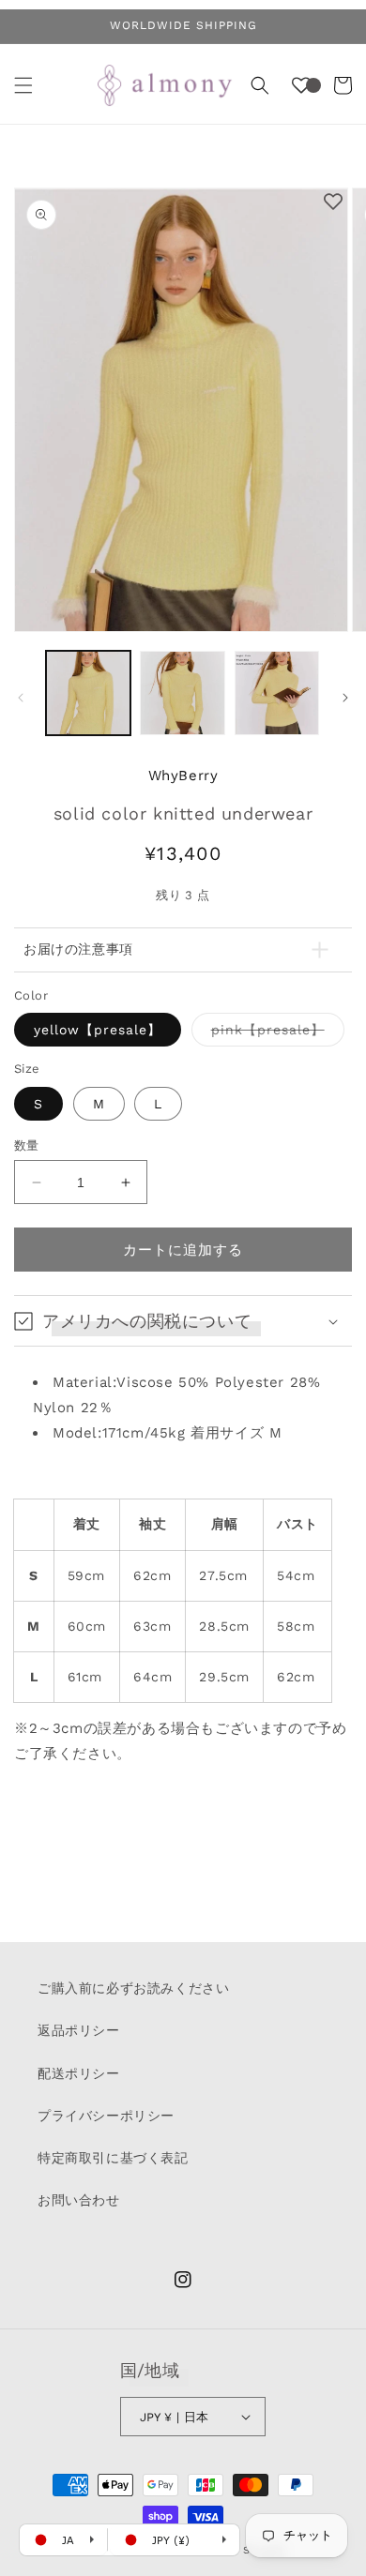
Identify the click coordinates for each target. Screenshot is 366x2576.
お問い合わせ (79, 2200)
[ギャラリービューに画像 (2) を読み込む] (182, 693)
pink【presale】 (274, 1034)
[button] (23, 85)
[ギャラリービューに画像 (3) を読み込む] (277, 693)
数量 (27, 1145)
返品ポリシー (79, 2030)
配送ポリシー (79, 2073)
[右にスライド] (345, 698)
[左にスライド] (21, 698)
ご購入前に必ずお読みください (133, 1988)
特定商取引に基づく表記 (113, 2158)
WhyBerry (183, 776)
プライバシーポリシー (106, 2116)
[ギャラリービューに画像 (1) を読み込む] (88, 693)
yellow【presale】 (98, 1030)
